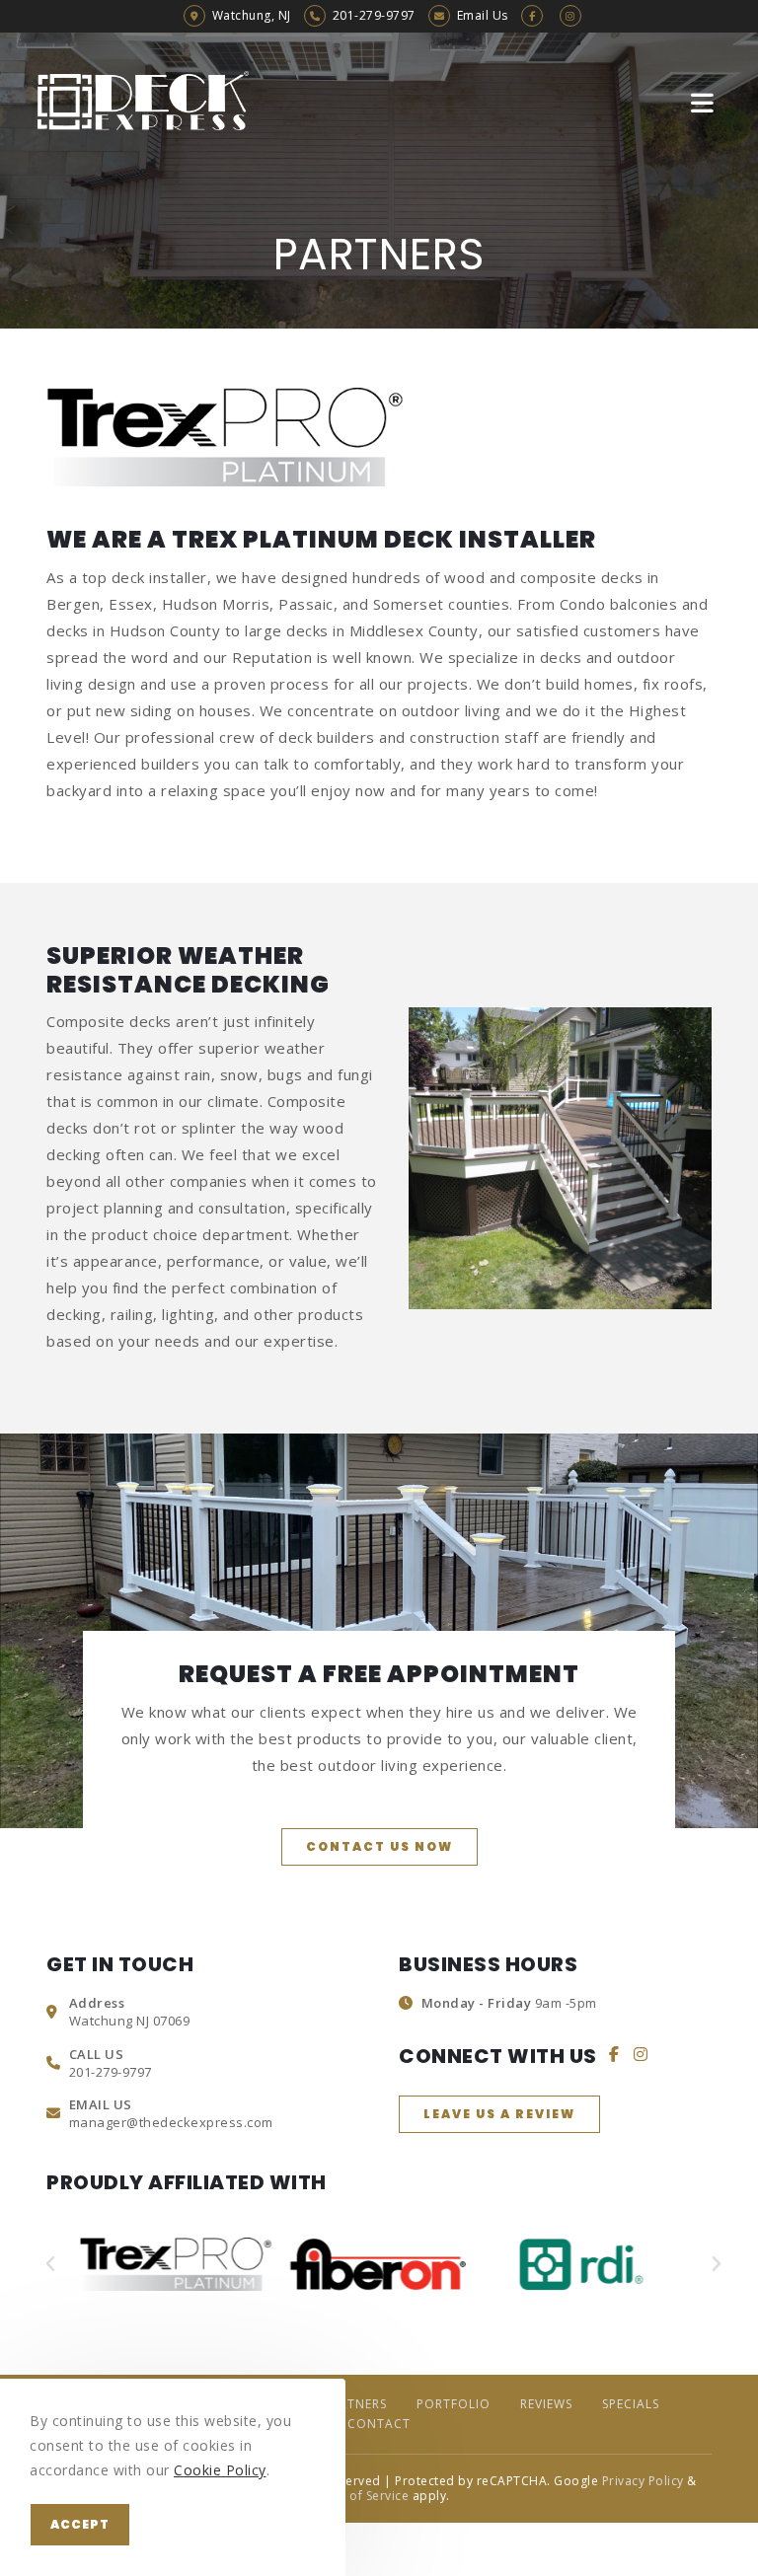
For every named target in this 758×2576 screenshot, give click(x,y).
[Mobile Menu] (706, 102)
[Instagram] (641, 2054)
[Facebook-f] (615, 2054)
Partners (355, 2404)
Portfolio (454, 2404)
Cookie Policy (220, 2470)
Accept (80, 2524)
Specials (631, 2404)
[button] (379, 1847)
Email (483, 15)
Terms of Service (358, 2496)
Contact (379, 2424)
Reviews (546, 2404)
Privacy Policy (643, 2481)
